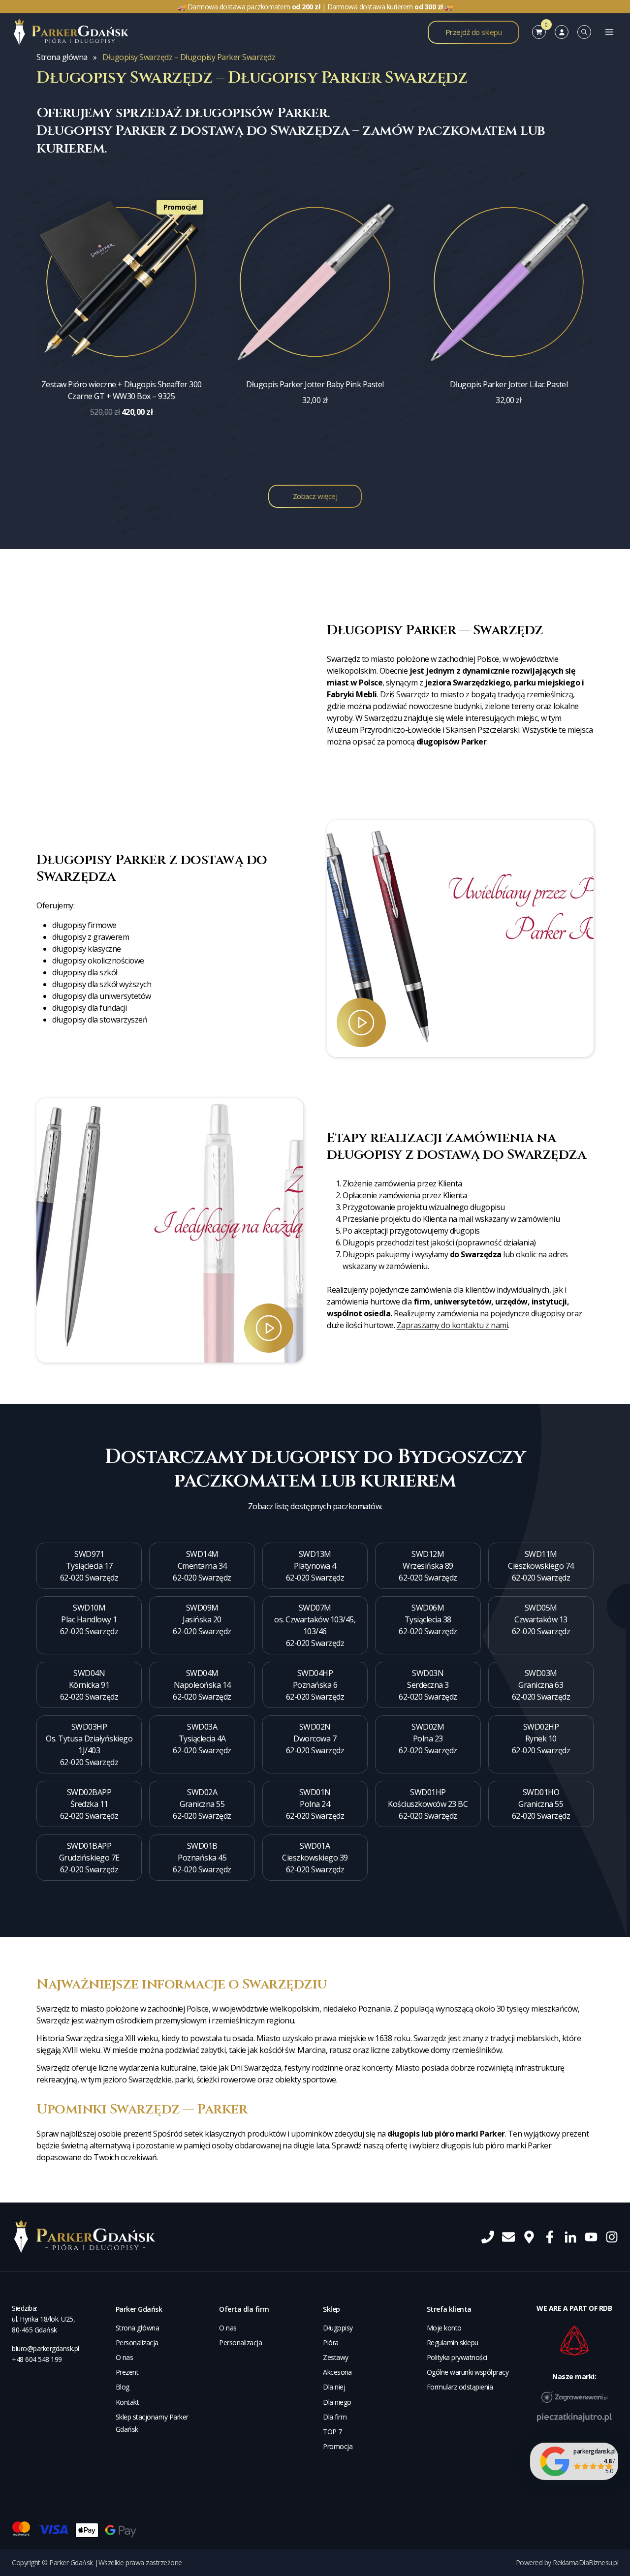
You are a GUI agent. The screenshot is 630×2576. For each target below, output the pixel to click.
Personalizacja (137, 2343)
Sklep (331, 2309)
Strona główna (62, 57)
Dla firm (335, 2417)
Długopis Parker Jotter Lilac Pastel (509, 384)
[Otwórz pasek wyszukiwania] (584, 32)
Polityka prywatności (457, 2357)
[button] (465, 934)
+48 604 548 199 (37, 2359)
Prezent (127, 2372)
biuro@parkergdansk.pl (46, 2348)
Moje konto (444, 2328)
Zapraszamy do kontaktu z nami (453, 1325)
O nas (125, 2357)
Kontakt (127, 2402)
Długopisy (338, 2328)
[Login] (562, 32)
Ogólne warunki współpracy (468, 2372)
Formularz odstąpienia (460, 2387)
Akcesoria (337, 2372)
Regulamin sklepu (453, 2343)
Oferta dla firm (244, 2309)
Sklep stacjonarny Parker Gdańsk (152, 2423)
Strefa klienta (449, 2309)
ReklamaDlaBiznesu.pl (585, 2562)
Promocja (338, 2446)
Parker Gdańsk (139, 2309)
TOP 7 (332, 2432)
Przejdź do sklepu (474, 32)
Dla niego (337, 2402)
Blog (123, 2387)
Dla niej (334, 2387)
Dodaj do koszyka (122, 445)
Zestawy (336, 2357)
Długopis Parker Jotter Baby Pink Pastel (315, 384)
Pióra (331, 2343)
